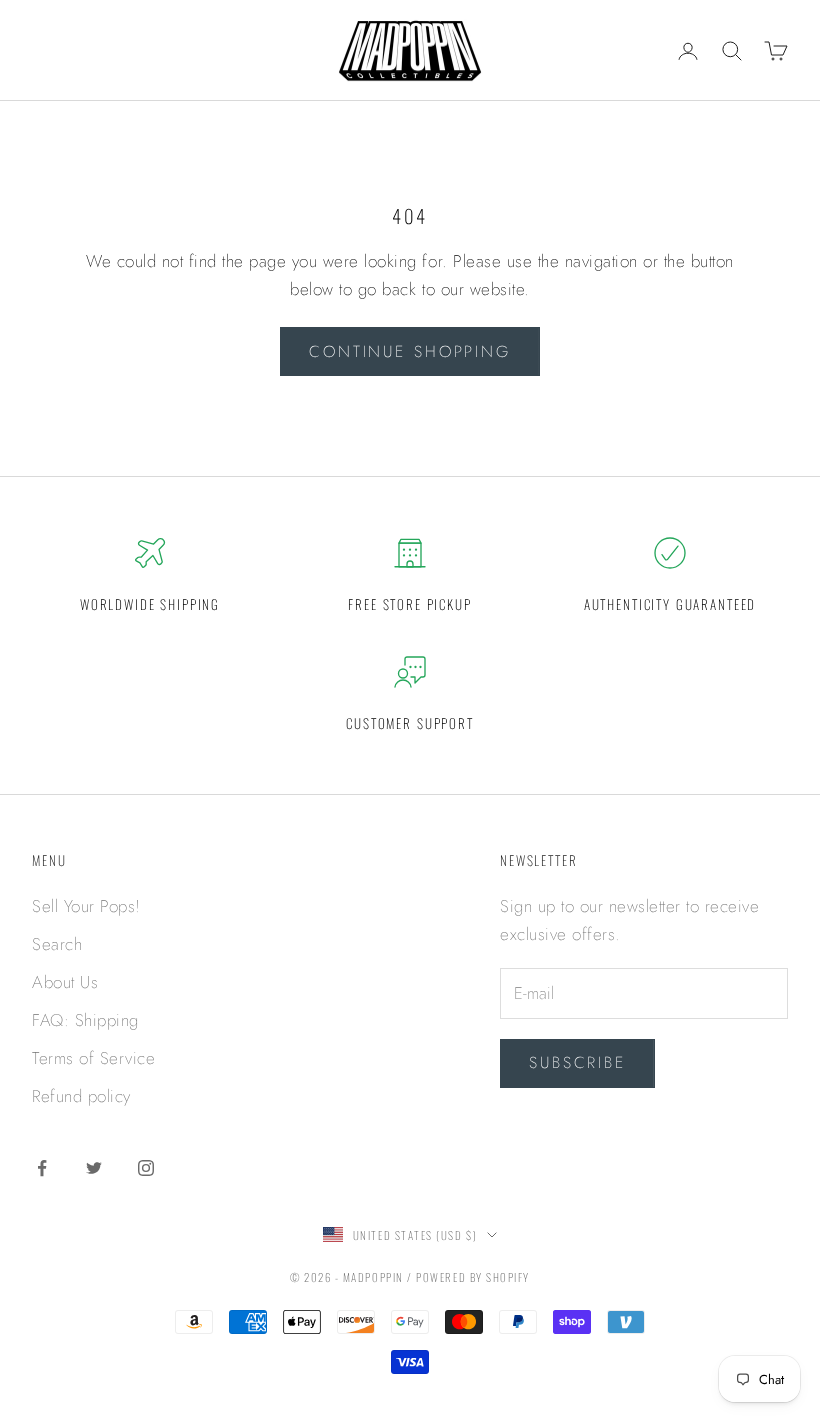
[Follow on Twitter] (94, 1168)
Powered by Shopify (473, 1277)
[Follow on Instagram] (146, 1168)
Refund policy (81, 1096)
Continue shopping (410, 351)
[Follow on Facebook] (42, 1168)
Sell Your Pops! (86, 906)
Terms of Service (93, 1058)
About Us (65, 982)
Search (57, 944)
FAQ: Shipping (85, 1020)
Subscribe (577, 1062)
